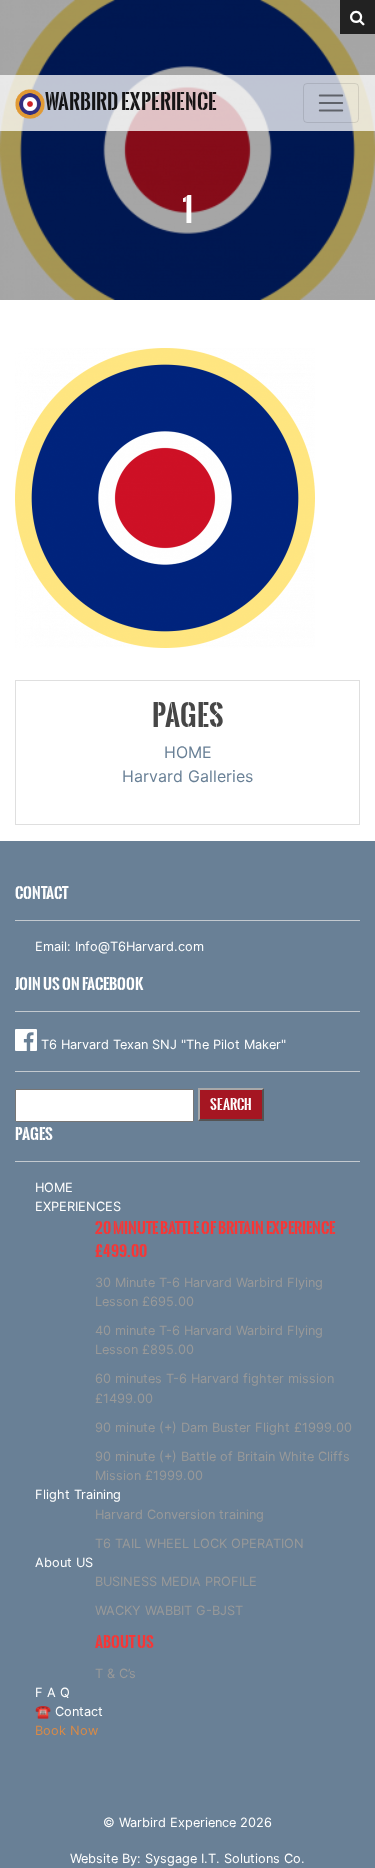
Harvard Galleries (187, 776)
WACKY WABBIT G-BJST (169, 1610)
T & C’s (115, 1673)
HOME (188, 752)
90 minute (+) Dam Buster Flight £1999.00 (223, 1427)
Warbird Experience (131, 101)
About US (64, 1562)
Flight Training (78, 1494)
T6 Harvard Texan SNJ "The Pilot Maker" (161, 1044)
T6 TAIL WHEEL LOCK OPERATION (199, 1543)
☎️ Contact (69, 1711)
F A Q (52, 1692)
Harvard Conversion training (179, 1514)
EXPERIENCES (78, 1206)
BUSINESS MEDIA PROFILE (176, 1581)
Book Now (66, 1730)
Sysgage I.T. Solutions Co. (225, 1858)
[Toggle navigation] (331, 103)
